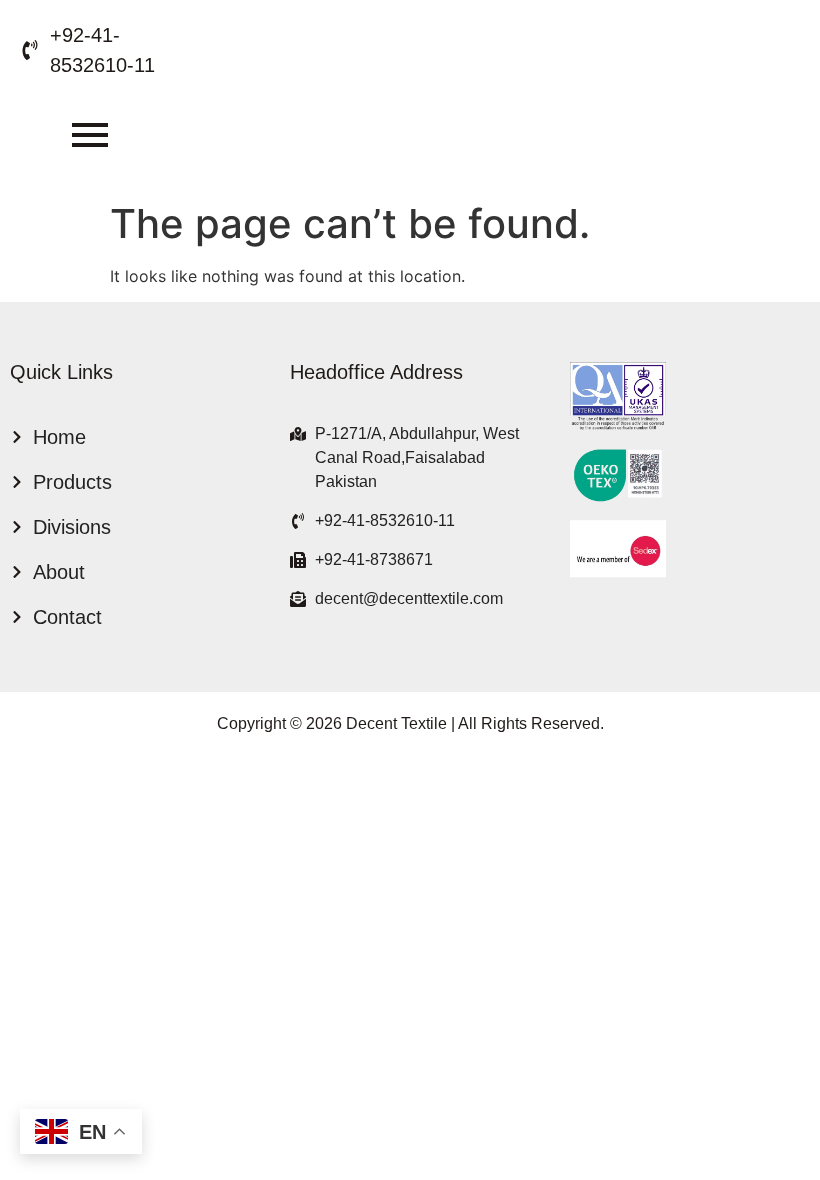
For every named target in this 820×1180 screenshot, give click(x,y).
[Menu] (90, 136)
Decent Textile (396, 723)
